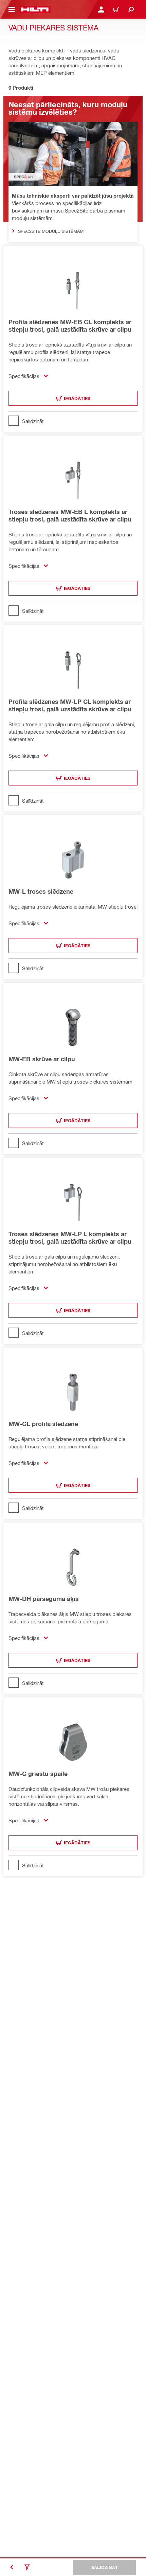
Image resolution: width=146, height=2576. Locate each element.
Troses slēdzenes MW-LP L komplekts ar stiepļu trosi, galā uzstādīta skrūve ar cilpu (70, 1238)
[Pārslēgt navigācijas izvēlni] (12, 9)
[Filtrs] (27, 2567)
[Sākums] (35, 9)
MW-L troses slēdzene (41, 891)
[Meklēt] (131, 9)
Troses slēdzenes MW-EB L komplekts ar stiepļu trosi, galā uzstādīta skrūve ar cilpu (70, 515)
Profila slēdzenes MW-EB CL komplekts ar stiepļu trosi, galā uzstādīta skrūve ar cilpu (70, 326)
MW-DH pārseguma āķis (44, 1599)
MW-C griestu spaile (38, 1774)
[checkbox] (73, 421)
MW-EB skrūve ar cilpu (42, 1059)
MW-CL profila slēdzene (43, 1424)
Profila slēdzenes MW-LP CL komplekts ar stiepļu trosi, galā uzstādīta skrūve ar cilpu (70, 705)
